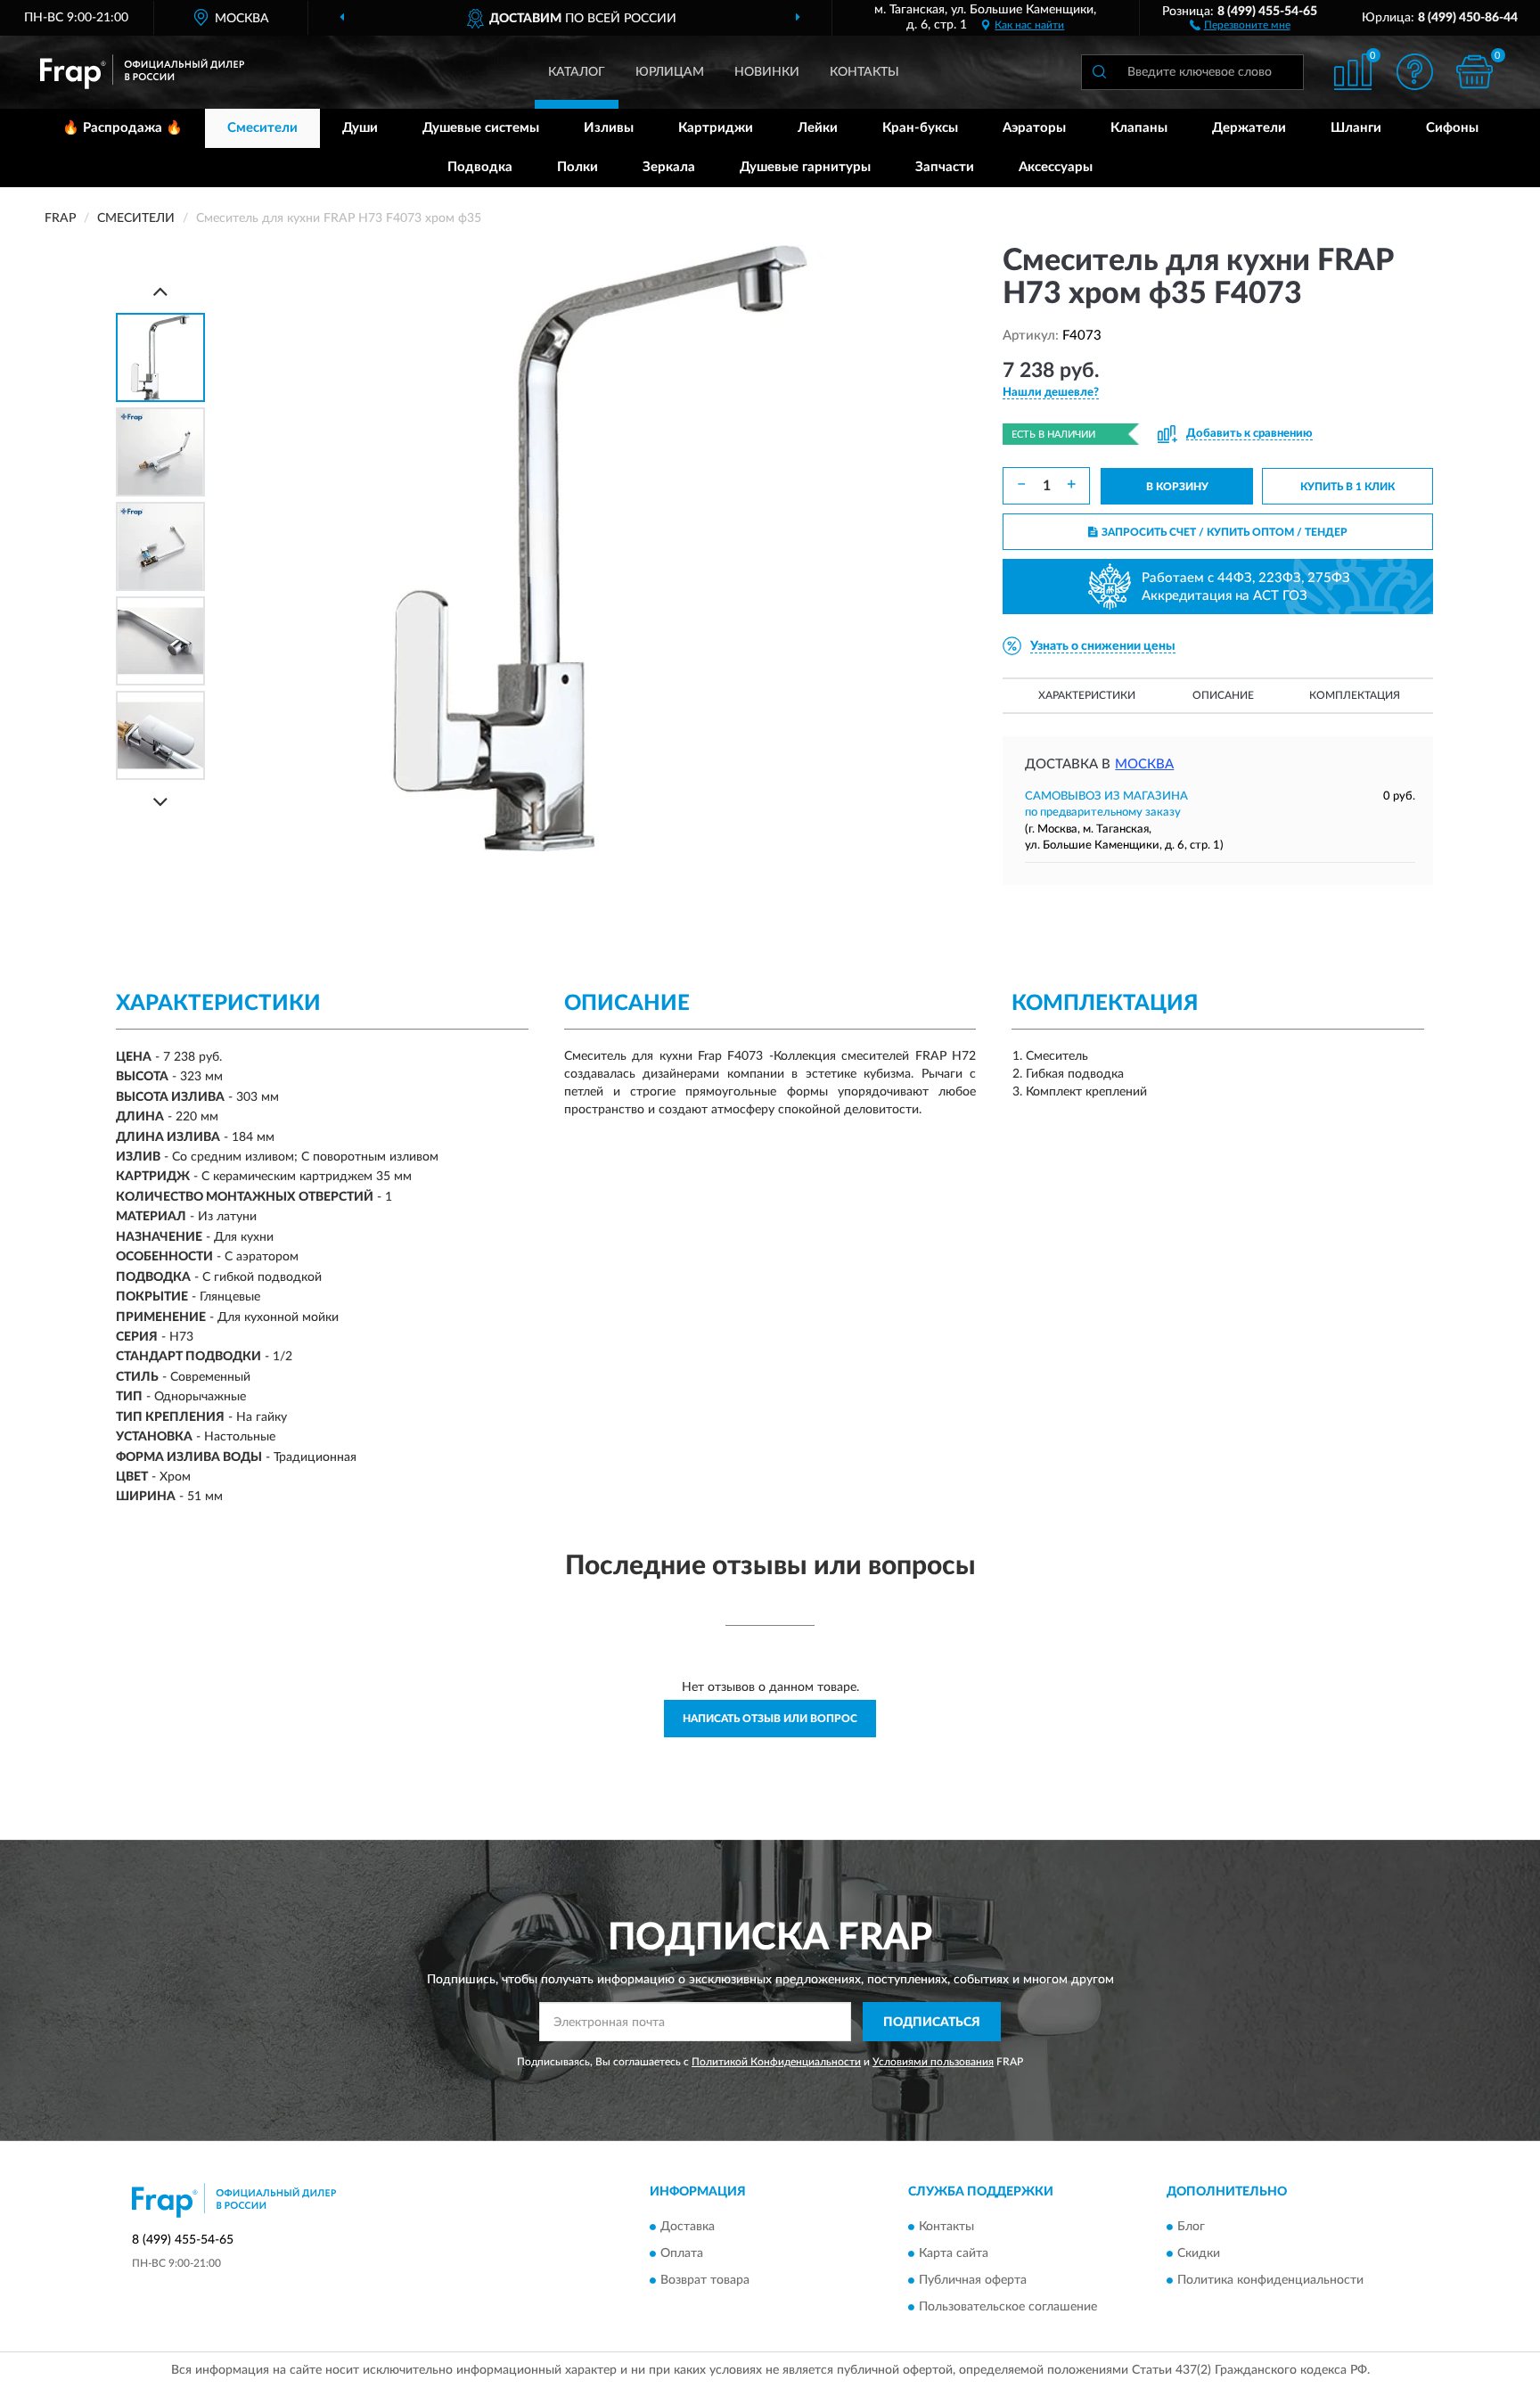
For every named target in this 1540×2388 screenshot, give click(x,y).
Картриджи (716, 128)
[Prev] (160, 291)
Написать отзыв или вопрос (770, 1719)
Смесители (262, 128)
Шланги (1356, 128)
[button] (1240, 24)
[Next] (160, 802)
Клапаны (1139, 128)
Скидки (1199, 2253)
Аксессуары (1056, 167)
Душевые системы (481, 128)
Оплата (682, 2253)
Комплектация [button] (1355, 695)
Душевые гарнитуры (805, 167)
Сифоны (1452, 128)
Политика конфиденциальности (1270, 2280)
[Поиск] (1099, 72)
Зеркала (669, 167)
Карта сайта (954, 2253)
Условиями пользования (933, 2062)
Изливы (609, 128)
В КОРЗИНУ (1177, 487)
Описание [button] (1223, 695)
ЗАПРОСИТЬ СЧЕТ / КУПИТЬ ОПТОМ (1225, 532)
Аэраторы (1034, 128)
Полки (577, 167)
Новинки (767, 72)
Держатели (1249, 128)
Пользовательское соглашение (1008, 2307)
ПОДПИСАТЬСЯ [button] (932, 2023)
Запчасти (945, 167)
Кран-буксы (920, 128)
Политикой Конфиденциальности (776, 2062)
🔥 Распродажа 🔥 (123, 128)
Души (360, 128)
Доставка (688, 2227)
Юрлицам (670, 72)
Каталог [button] (577, 72)
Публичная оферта (973, 2280)
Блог (1191, 2227)
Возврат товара (705, 2280)
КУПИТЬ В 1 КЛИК (1347, 487)
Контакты (864, 72)
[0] (1475, 72)
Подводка (480, 167)
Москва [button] (1144, 764)
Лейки (818, 128)
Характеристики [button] (1087, 695)
